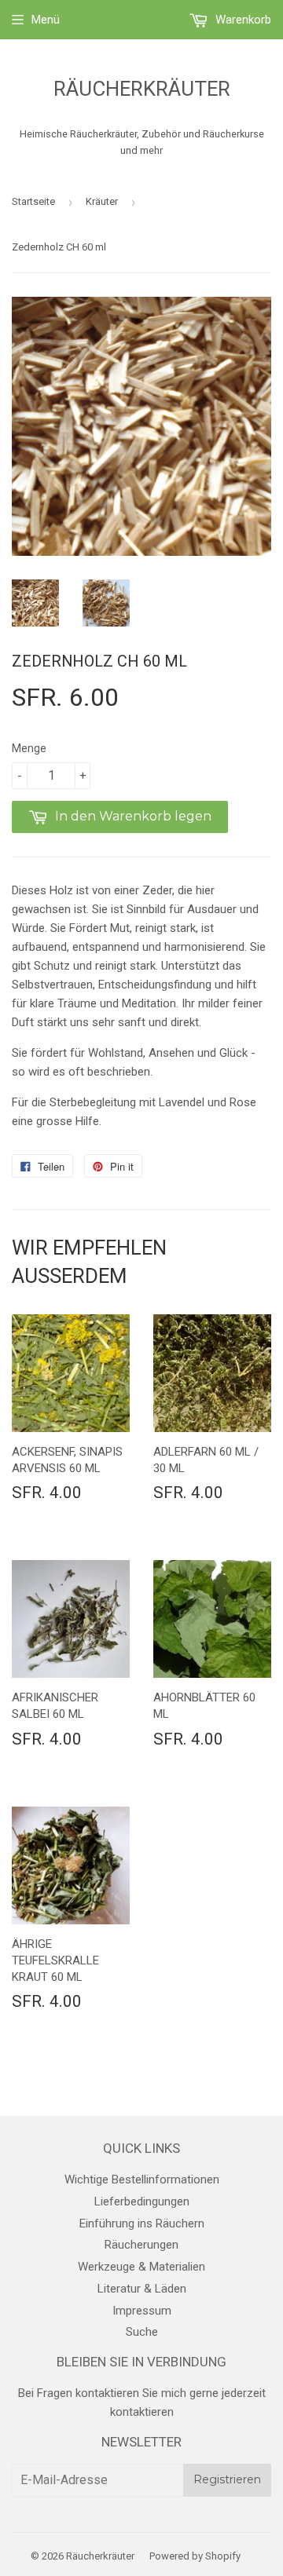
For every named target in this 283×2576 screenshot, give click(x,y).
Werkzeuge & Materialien (141, 2267)
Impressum (142, 2311)
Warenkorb (242, 20)
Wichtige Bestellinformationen (142, 2180)
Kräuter (102, 201)
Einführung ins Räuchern (142, 2223)
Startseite (33, 201)
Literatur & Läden (142, 2289)
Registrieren (227, 2479)
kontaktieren (142, 2412)
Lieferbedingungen (142, 2201)
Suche (142, 2332)
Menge (29, 748)
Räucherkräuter (142, 89)
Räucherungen (141, 2245)
